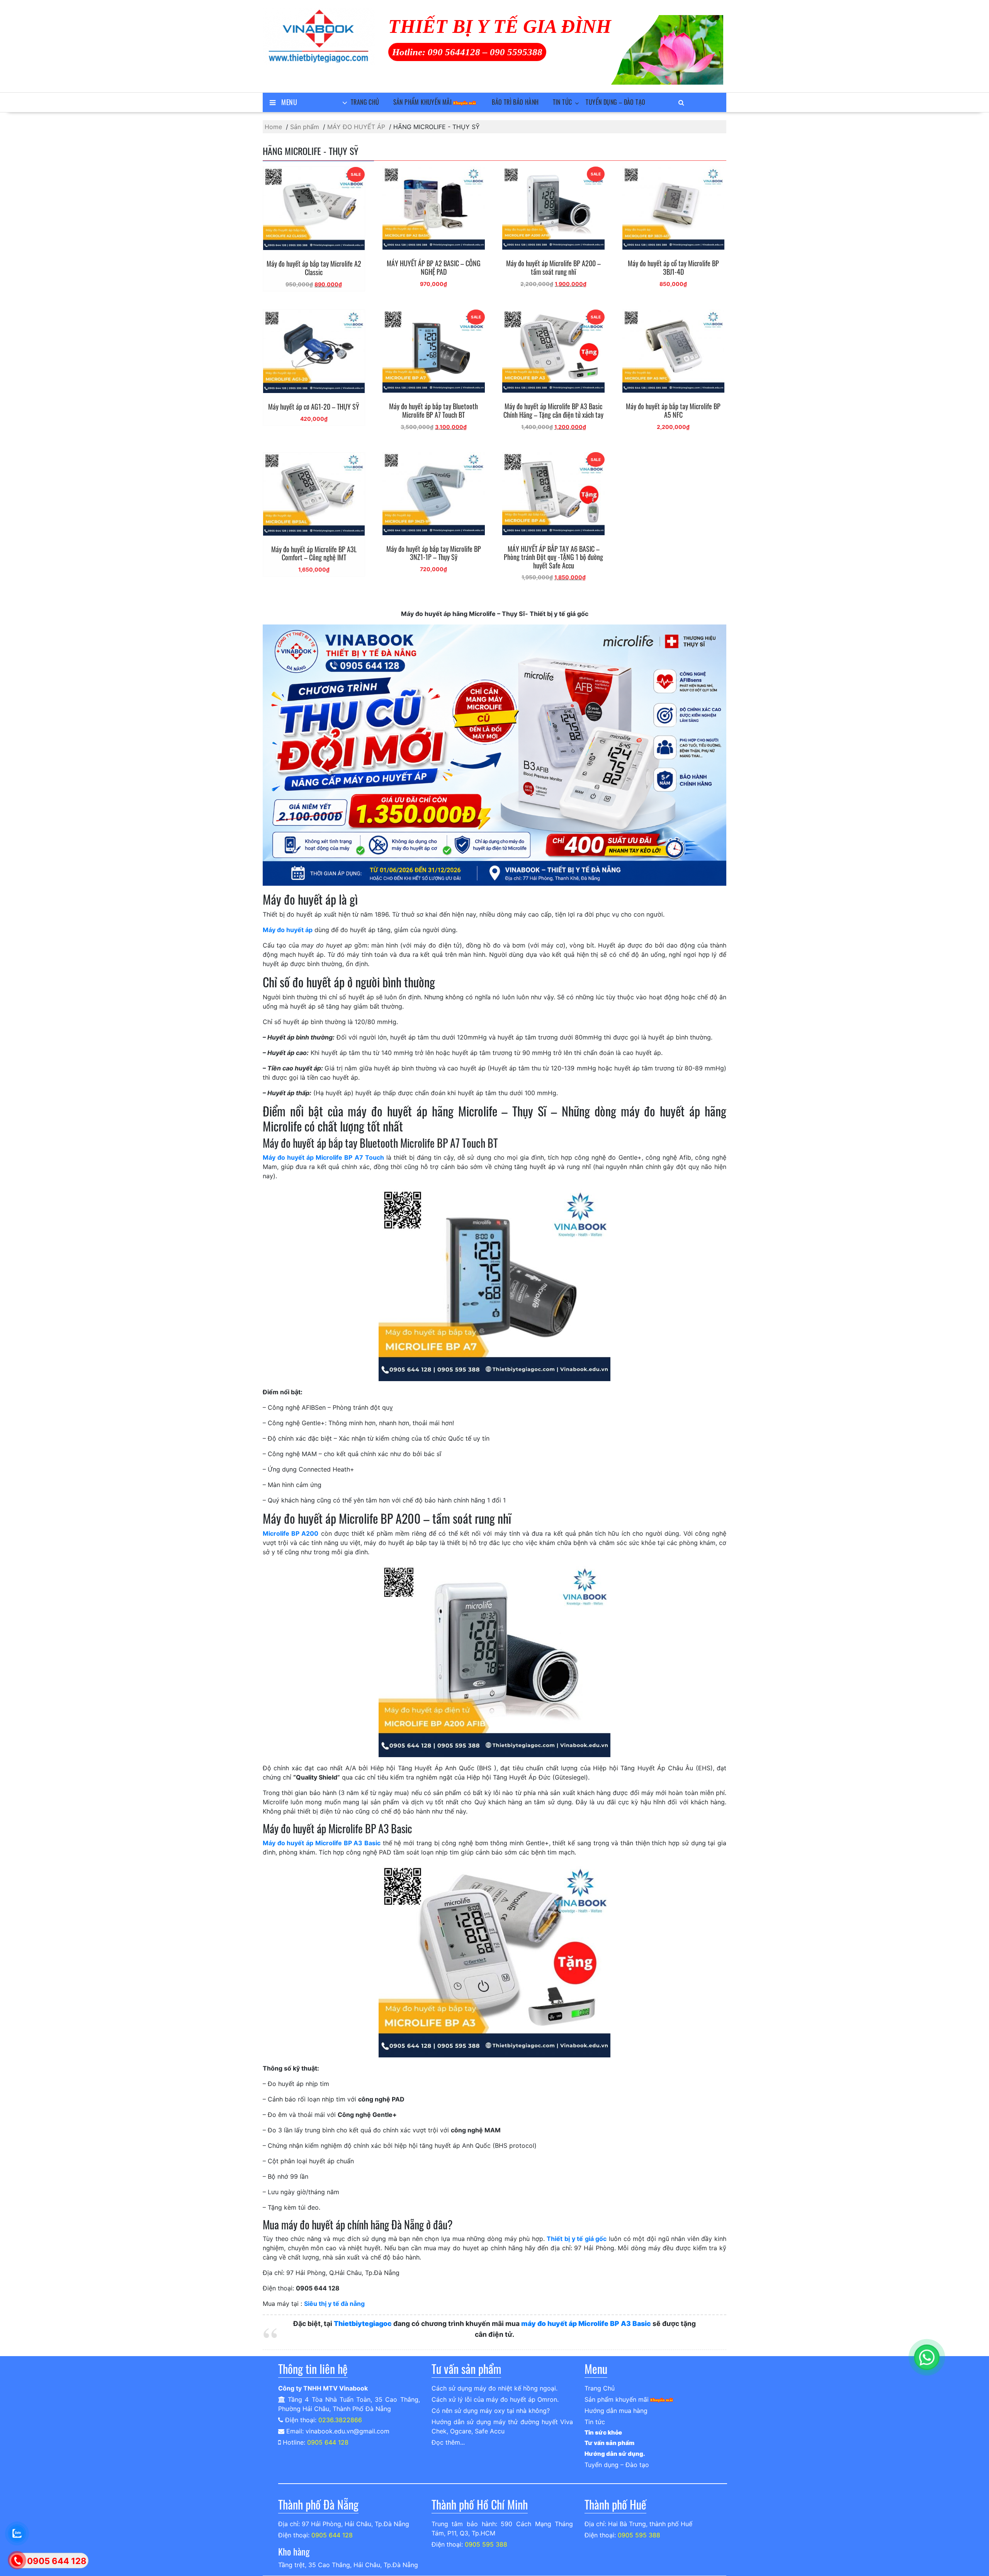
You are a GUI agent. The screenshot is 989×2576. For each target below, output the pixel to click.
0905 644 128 (328, 2442)
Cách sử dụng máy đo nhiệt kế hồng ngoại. (494, 2388)
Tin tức (562, 102)
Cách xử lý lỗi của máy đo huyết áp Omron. (495, 2399)
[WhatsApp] (927, 2357)
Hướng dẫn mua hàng (616, 2411)
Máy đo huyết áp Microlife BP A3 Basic (322, 1843)
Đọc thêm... (448, 2442)
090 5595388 (516, 52)
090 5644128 (454, 52)
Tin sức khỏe (603, 2432)
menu (289, 102)
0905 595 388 (486, 2544)
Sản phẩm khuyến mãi (423, 102)
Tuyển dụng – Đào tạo (615, 102)
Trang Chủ (365, 102)
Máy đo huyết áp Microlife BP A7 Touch (323, 1157)
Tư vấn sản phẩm (609, 2443)
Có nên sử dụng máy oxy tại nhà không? (491, 2411)
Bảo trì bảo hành (515, 102)
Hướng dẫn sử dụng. (615, 2454)
